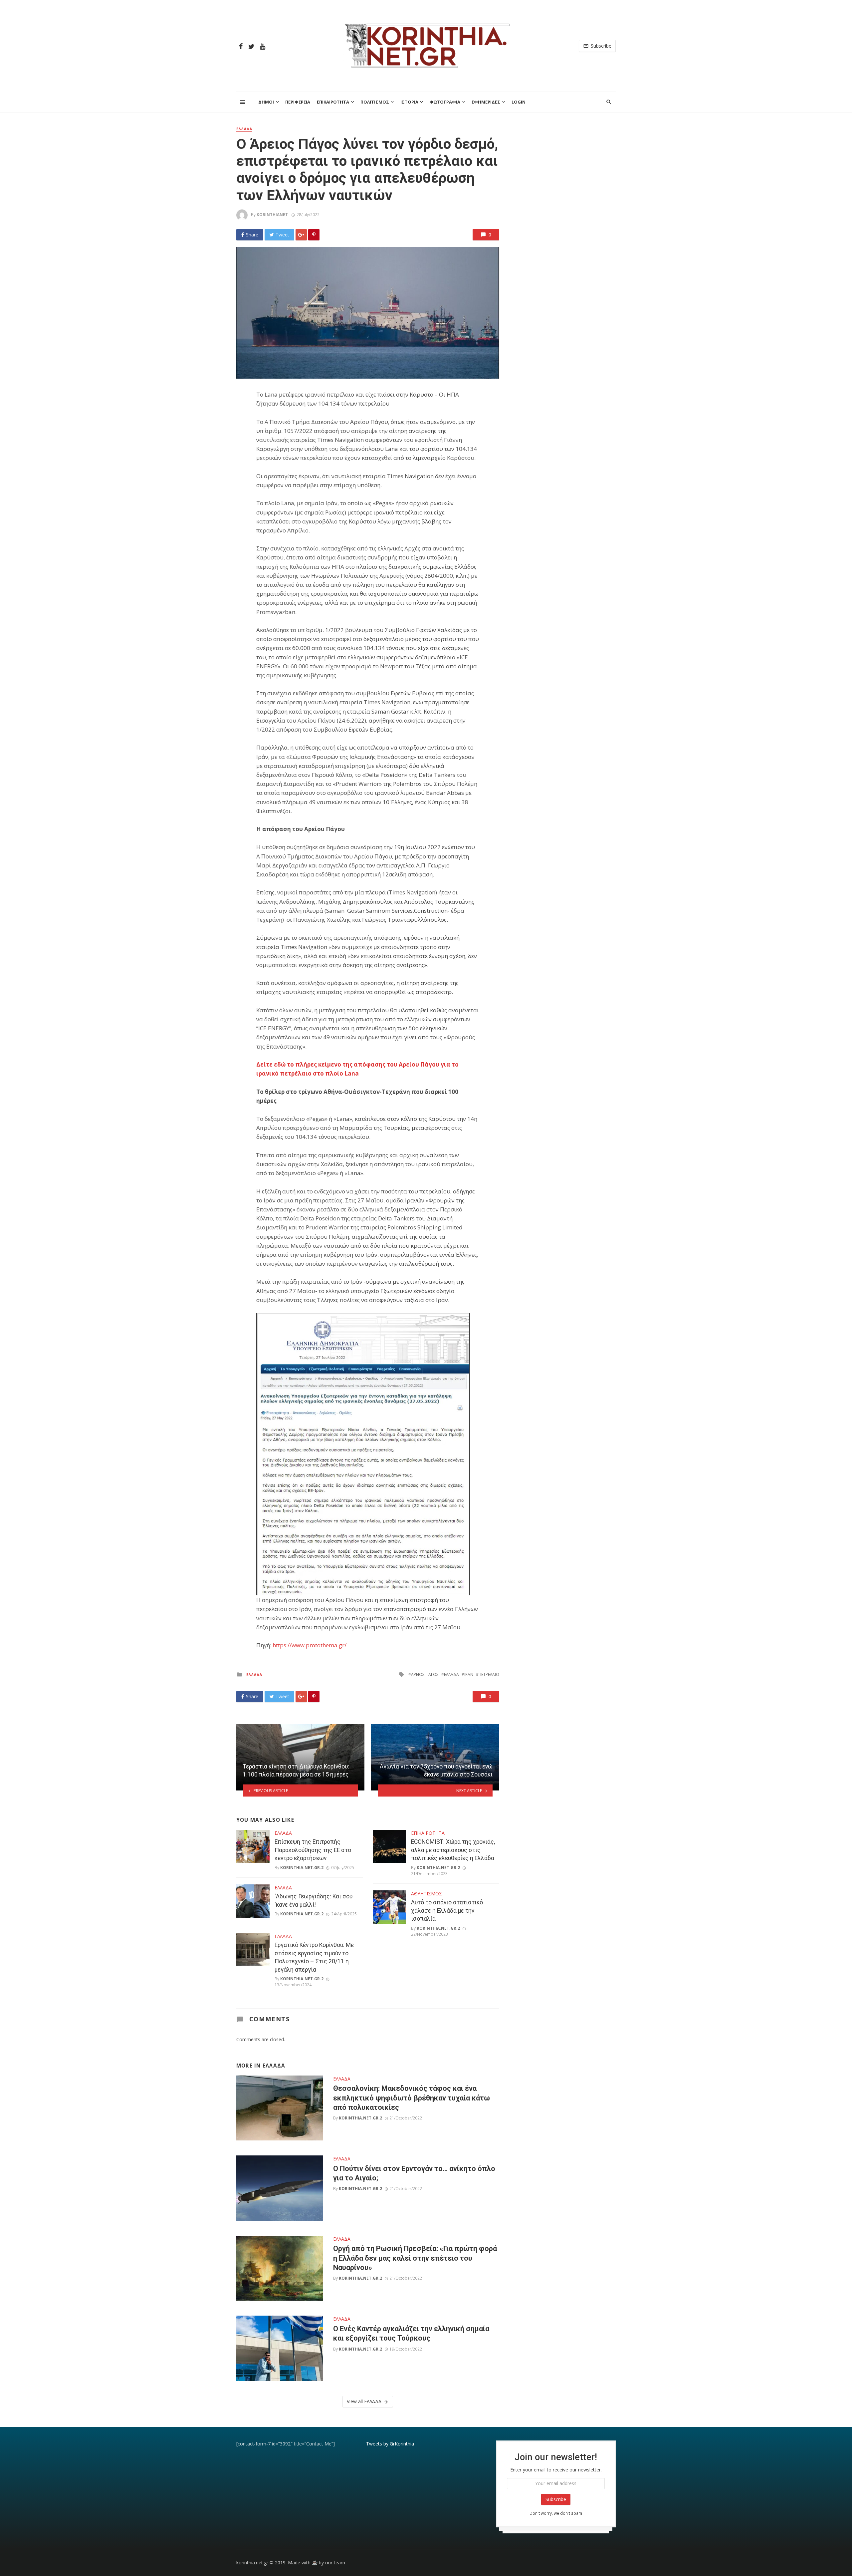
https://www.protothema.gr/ (310, 1645)
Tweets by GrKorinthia (390, 2444)
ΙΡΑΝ (469, 1674)
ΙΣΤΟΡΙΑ (409, 102)
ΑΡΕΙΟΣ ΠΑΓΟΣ (425, 1674)
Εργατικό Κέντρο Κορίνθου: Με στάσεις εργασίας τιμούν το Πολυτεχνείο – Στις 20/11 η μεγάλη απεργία (314, 1957)
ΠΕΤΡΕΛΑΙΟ (489, 1674)
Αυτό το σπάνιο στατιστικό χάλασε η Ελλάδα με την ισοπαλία (447, 1911)
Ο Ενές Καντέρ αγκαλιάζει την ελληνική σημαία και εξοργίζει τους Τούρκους (411, 2333)
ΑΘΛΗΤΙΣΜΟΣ (426, 1894)
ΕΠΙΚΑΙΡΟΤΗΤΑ (333, 102)
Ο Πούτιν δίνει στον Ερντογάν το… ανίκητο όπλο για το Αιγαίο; (414, 2173)
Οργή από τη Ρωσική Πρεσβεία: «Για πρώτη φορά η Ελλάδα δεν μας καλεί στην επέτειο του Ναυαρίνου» (415, 2258)
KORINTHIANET (272, 215)
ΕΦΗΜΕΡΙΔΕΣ (486, 102)
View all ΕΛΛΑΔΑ (364, 2401)
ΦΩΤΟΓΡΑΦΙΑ (445, 102)
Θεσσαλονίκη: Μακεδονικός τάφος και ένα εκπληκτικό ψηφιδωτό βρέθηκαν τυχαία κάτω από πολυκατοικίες (412, 2098)
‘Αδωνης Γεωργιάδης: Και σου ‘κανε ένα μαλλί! (314, 1901)
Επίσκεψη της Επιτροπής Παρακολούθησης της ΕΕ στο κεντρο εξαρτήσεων (313, 1850)
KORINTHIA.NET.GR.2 (302, 1868)
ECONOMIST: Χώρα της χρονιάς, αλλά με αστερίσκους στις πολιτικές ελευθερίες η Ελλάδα (453, 1850)
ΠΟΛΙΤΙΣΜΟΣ (375, 102)
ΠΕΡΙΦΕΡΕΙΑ (298, 102)
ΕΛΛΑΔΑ (244, 129)
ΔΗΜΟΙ (266, 102)
